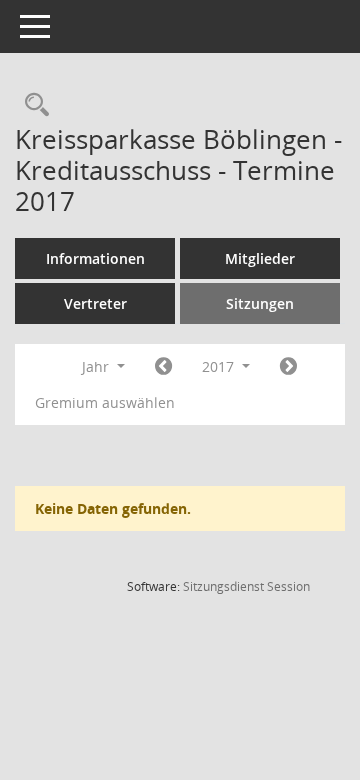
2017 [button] (220, 366)
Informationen (95, 258)
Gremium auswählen (105, 402)
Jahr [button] (97, 366)
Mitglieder (260, 258)
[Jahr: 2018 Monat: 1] (288, 367)
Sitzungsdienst (246, 586)
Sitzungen (260, 303)
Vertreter (95, 303)
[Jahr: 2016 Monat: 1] (163, 367)
